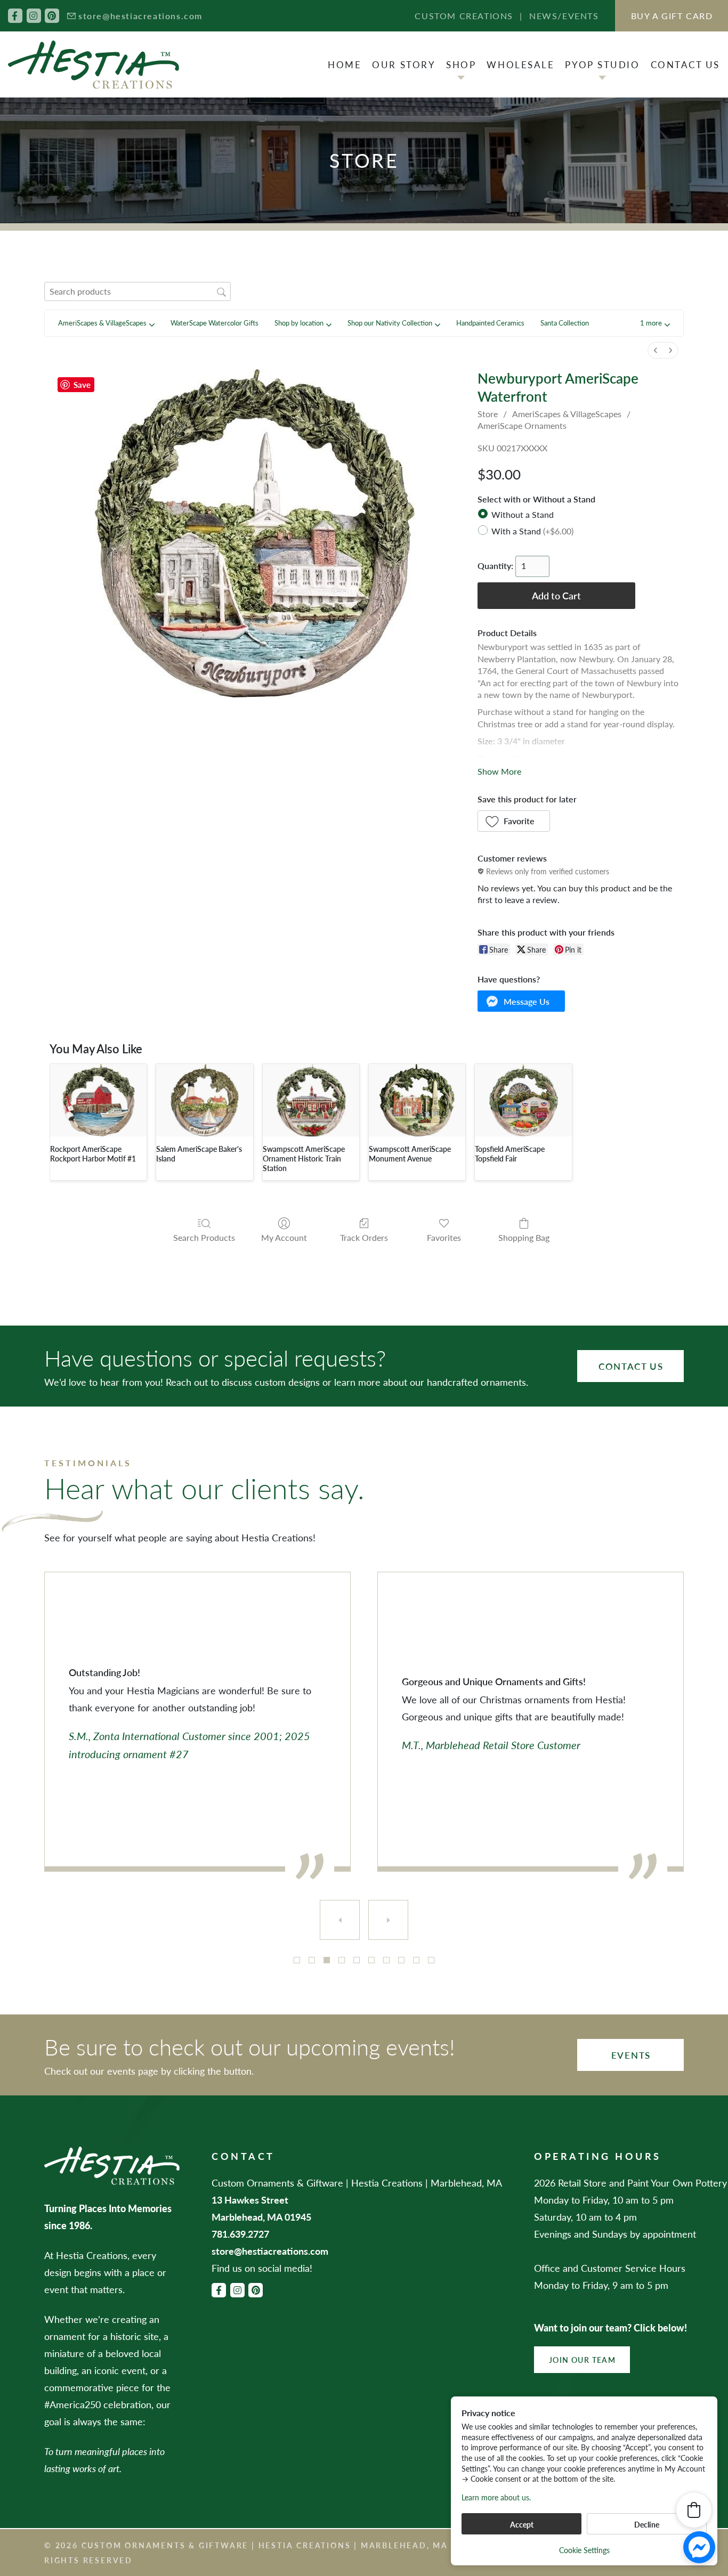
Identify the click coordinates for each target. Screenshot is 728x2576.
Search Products (204, 1237)
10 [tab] (431, 1960)
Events (631, 2055)
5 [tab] (357, 1960)
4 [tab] (342, 1960)
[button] (655, 323)
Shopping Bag (524, 1237)
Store (488, 414)
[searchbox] (137, 291)
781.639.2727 (240, 2234)
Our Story (404, 64)
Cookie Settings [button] (584, 2550)
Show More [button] (499, 771)
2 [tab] (312, 1960)
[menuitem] (656, 350)
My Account (284, 1237)
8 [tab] (401, 1960)
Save (82, 384)
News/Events (564, 16)
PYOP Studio (602, 64)
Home (345, 64)
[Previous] (340, 1920)
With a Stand (532, 530)
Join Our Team (582, 2360)
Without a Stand (523, 514)
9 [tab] (416, 1960)
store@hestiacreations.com (140, 16)
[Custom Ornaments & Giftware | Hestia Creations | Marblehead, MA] (94, 65)
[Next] (388, 1920)
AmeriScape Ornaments (522, 425)
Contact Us (686, 64)
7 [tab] (386, 1960)
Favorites (444, 1237)
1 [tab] (297, 1960)
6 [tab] (371, 1960)
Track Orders (364, 1237)
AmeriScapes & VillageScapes (567, 414)
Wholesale (520, 64)
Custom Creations (464, 16)
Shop (461, 64)
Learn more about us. (496, 2497)
